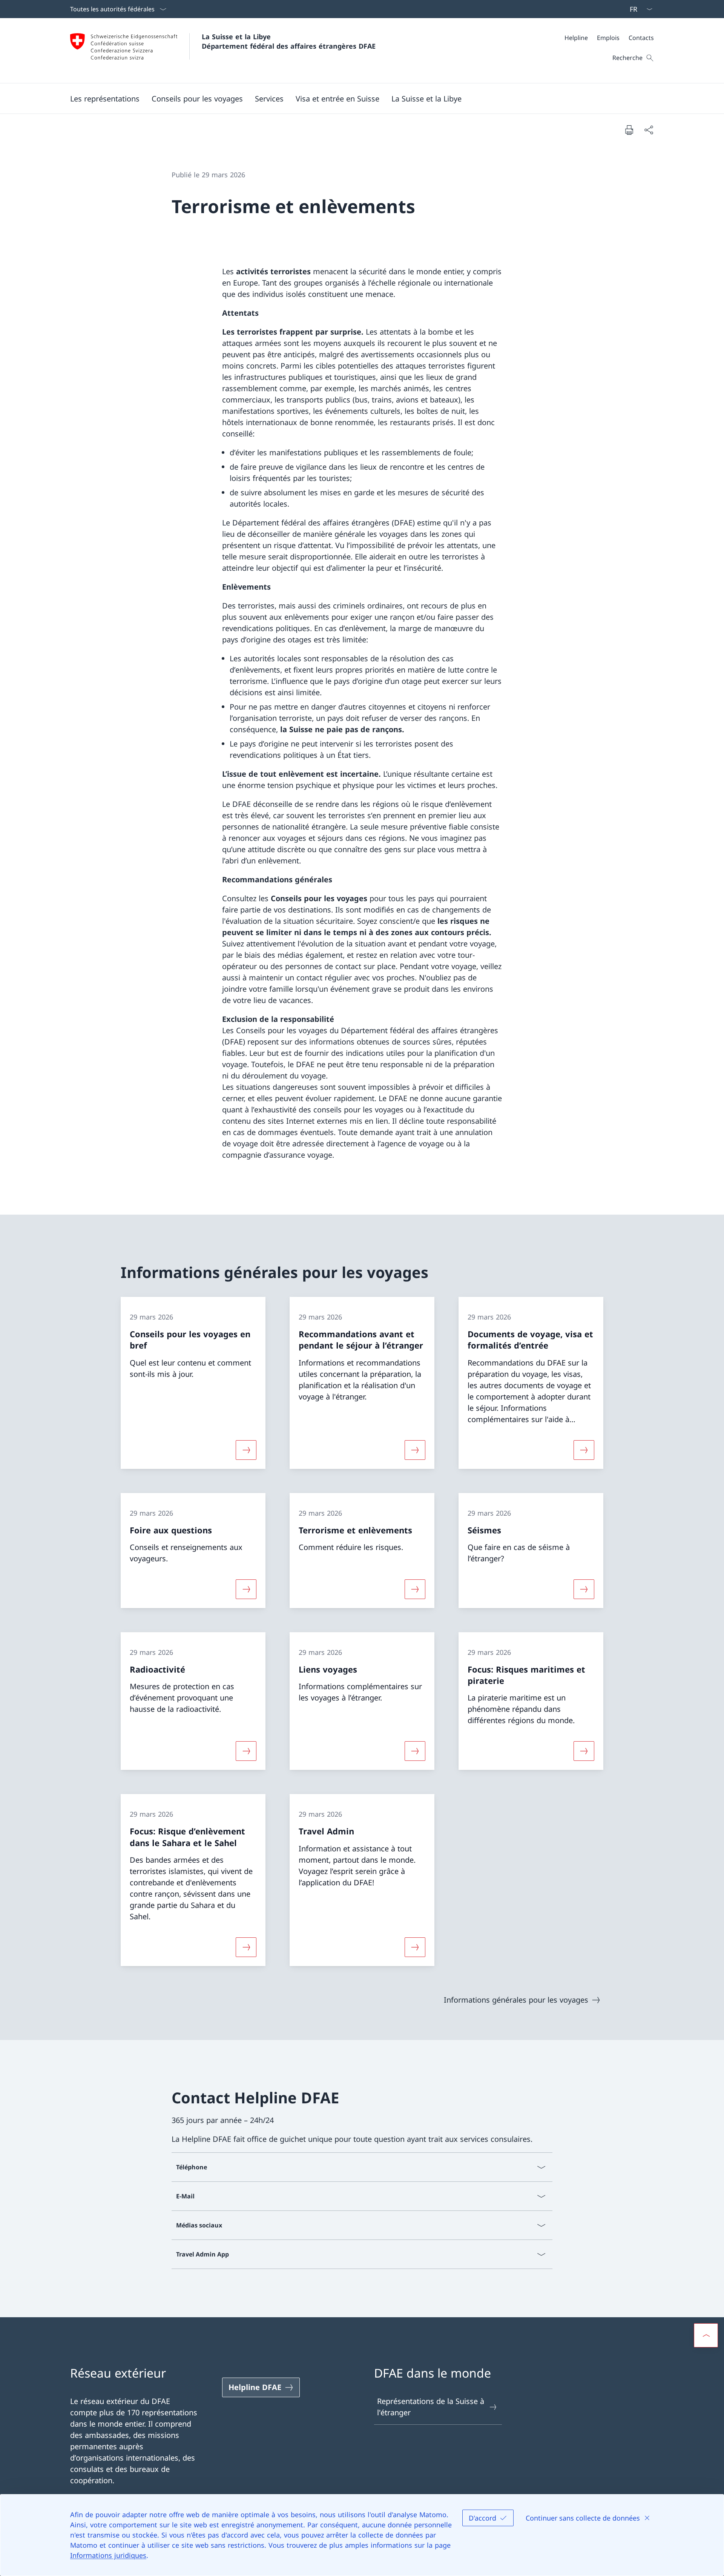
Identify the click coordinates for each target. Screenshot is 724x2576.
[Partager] (649, 130)
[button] (105, 98)
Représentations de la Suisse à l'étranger (431, 2407)
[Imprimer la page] (629, 130)
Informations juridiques (108, 2555)
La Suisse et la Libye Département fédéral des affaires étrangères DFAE (289, 41)
